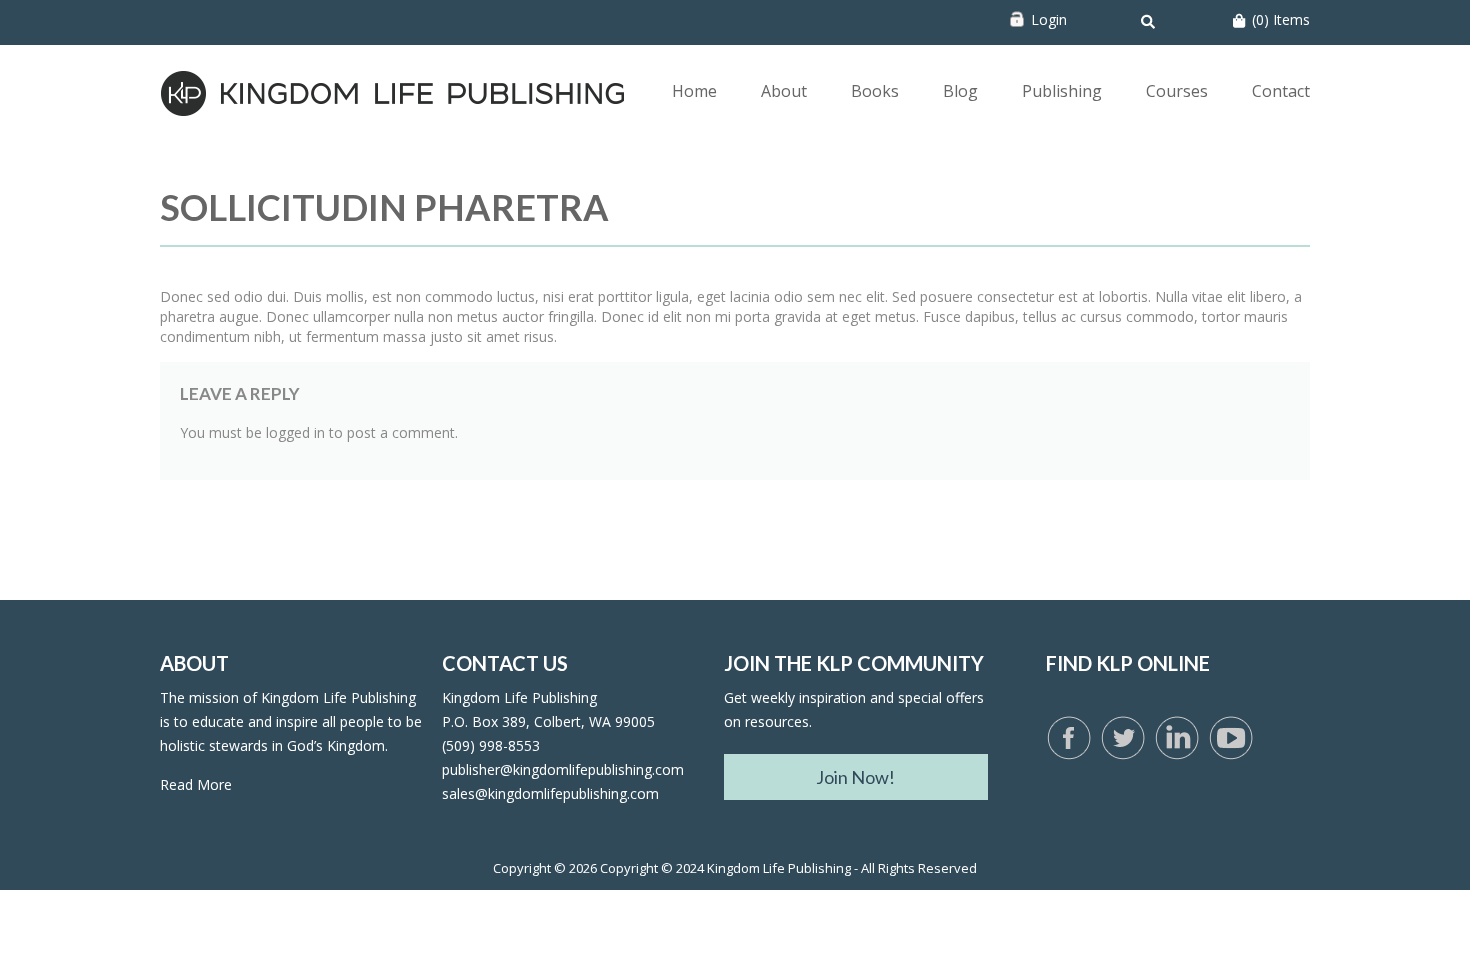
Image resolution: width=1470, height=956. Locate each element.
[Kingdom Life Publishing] (393, 91)
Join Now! (855, 777)
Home (694, 91)
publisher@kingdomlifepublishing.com (563, 769)
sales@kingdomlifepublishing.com (550, 793)
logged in (295, 432)
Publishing (1062, 91)
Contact (1281, 91)
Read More (196, 784)
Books (875, 91)
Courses (1177, 91)
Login (1049, 19)
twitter (1123, 739)
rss (1177, 739)
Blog (960, 91)
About (784, 91)
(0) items (1281, 19)
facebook (1069, 739)
